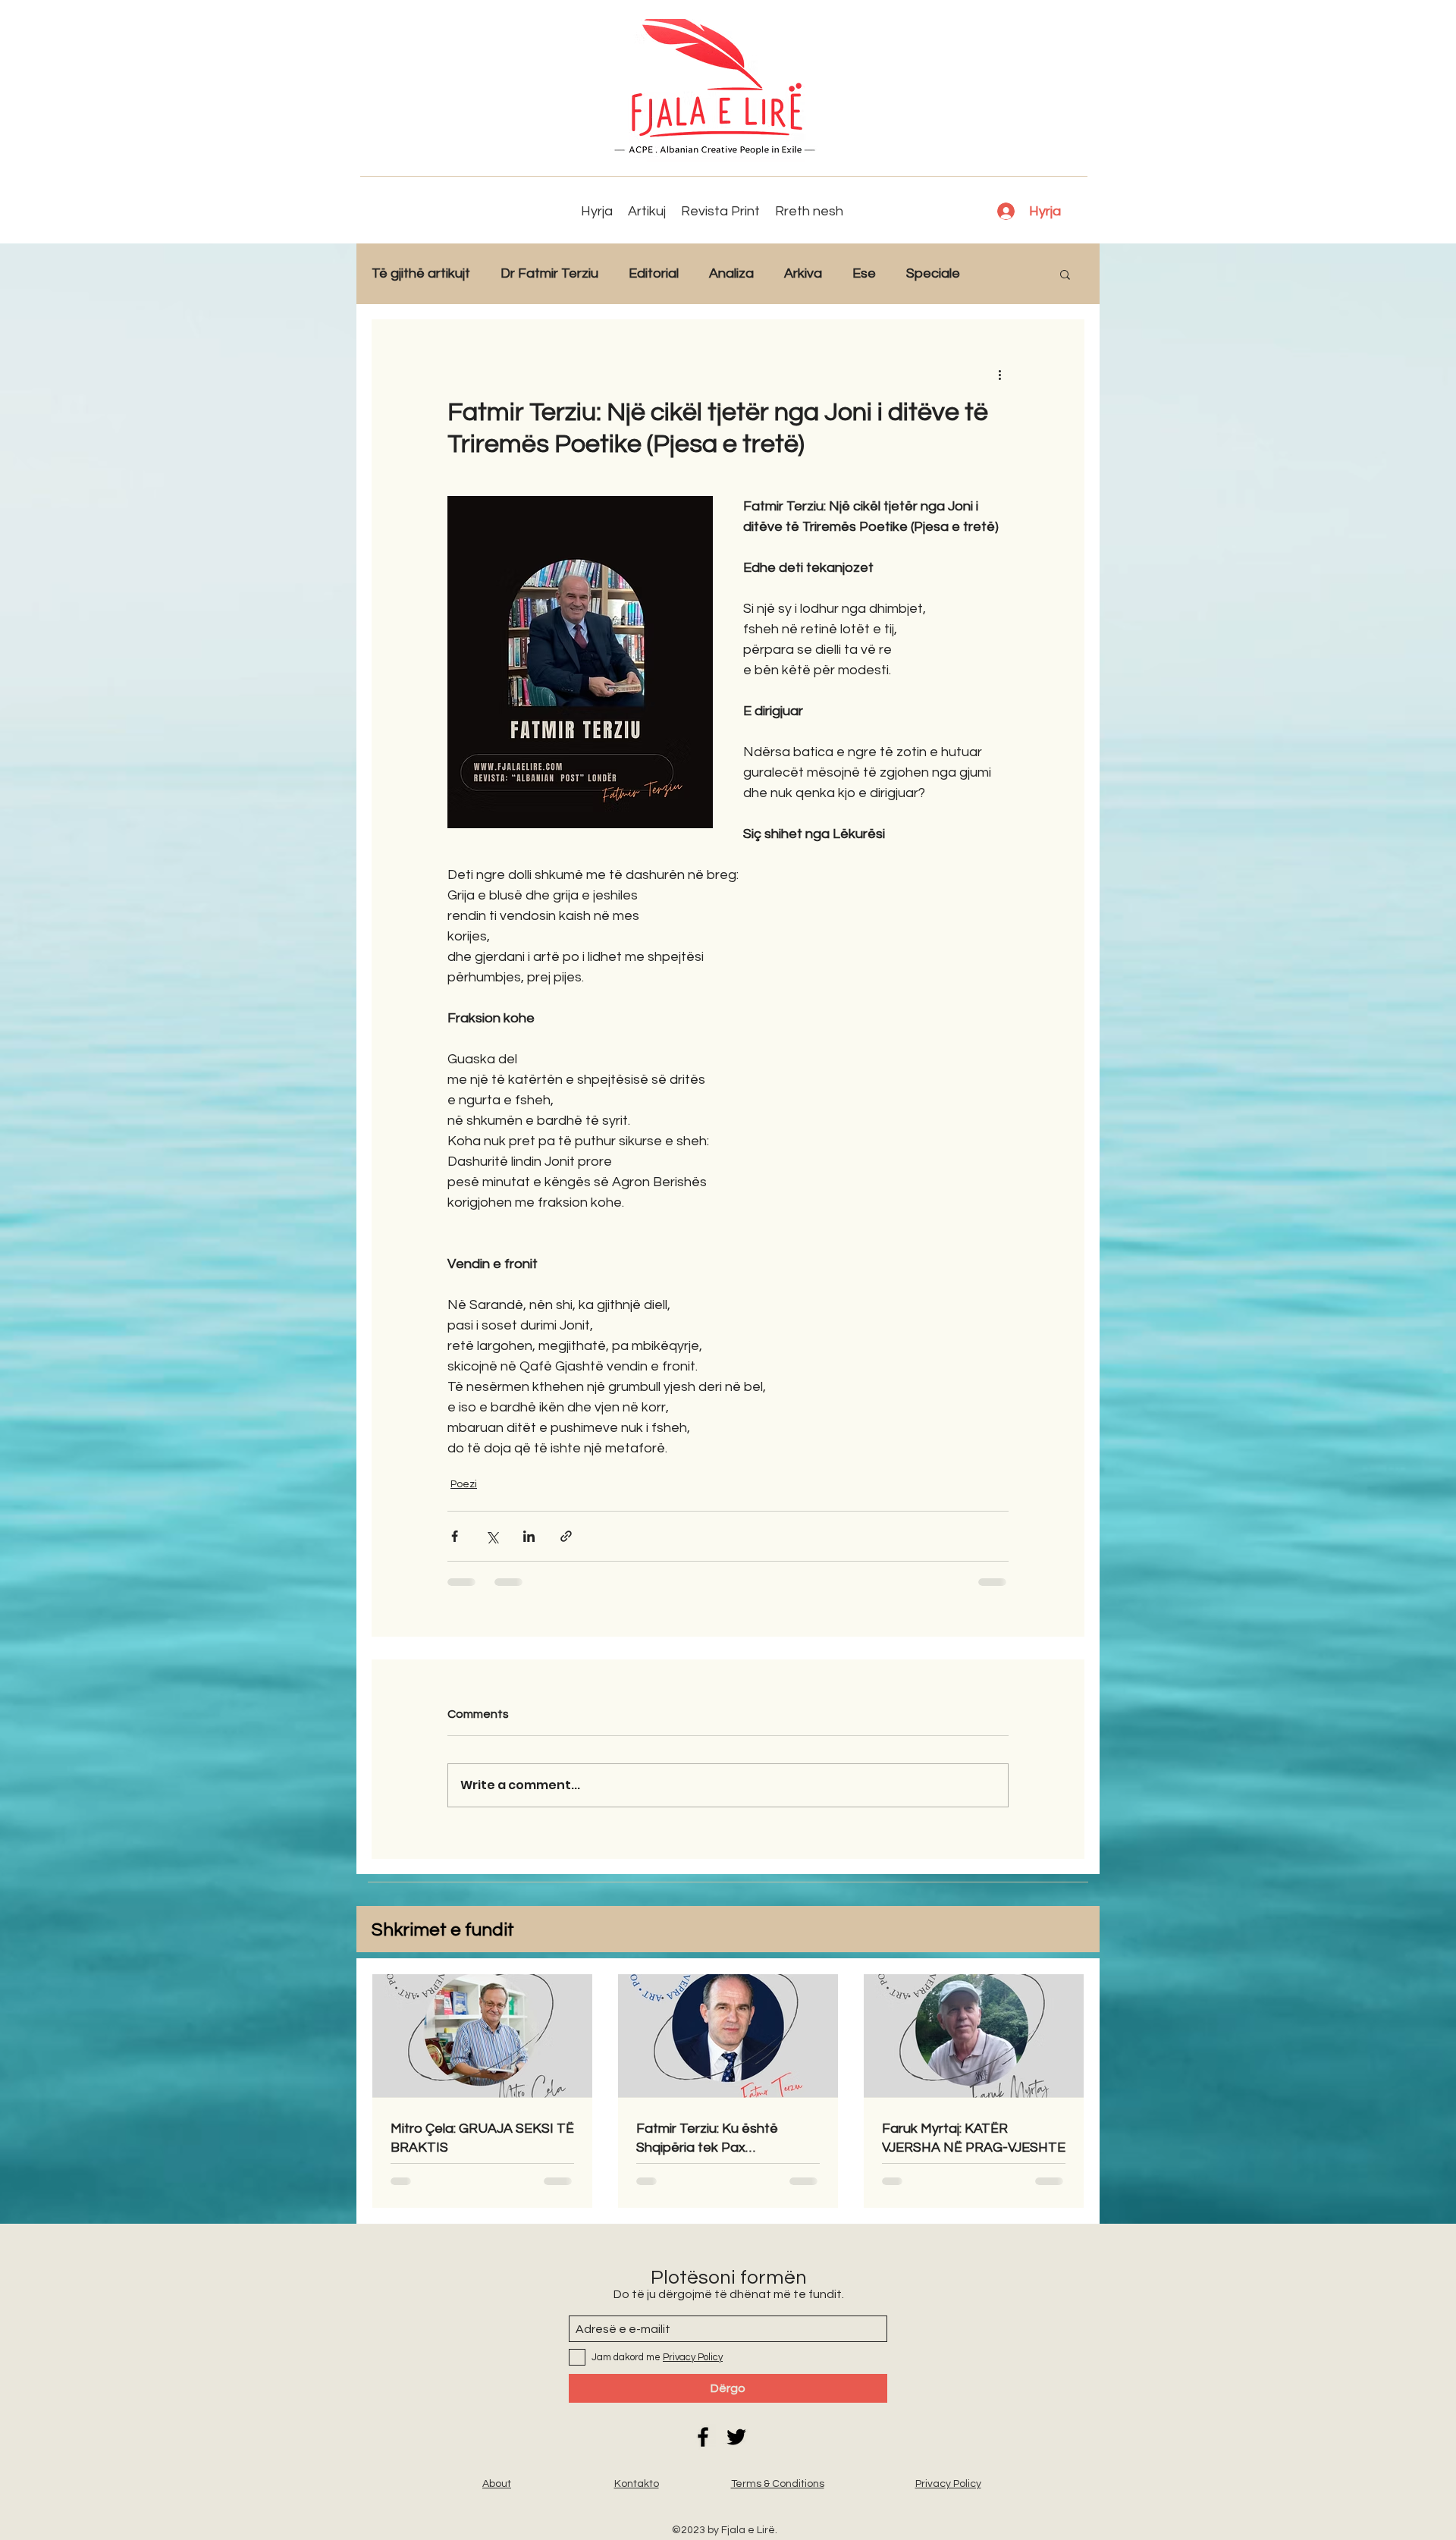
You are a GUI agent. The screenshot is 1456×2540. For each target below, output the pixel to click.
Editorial (654, 273)
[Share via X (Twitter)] (492, 1536)
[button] (1065, 274)
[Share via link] (566, 1536)
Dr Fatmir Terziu (549, 273)
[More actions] (999, 374)
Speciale (933, 273)
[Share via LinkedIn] (529, 1536)
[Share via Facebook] (455, 1536)
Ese (864, 273)
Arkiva (803, 273)
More (1007, 273)
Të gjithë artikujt (421, 273)
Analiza (731, 273)
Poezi (464, 1484)
